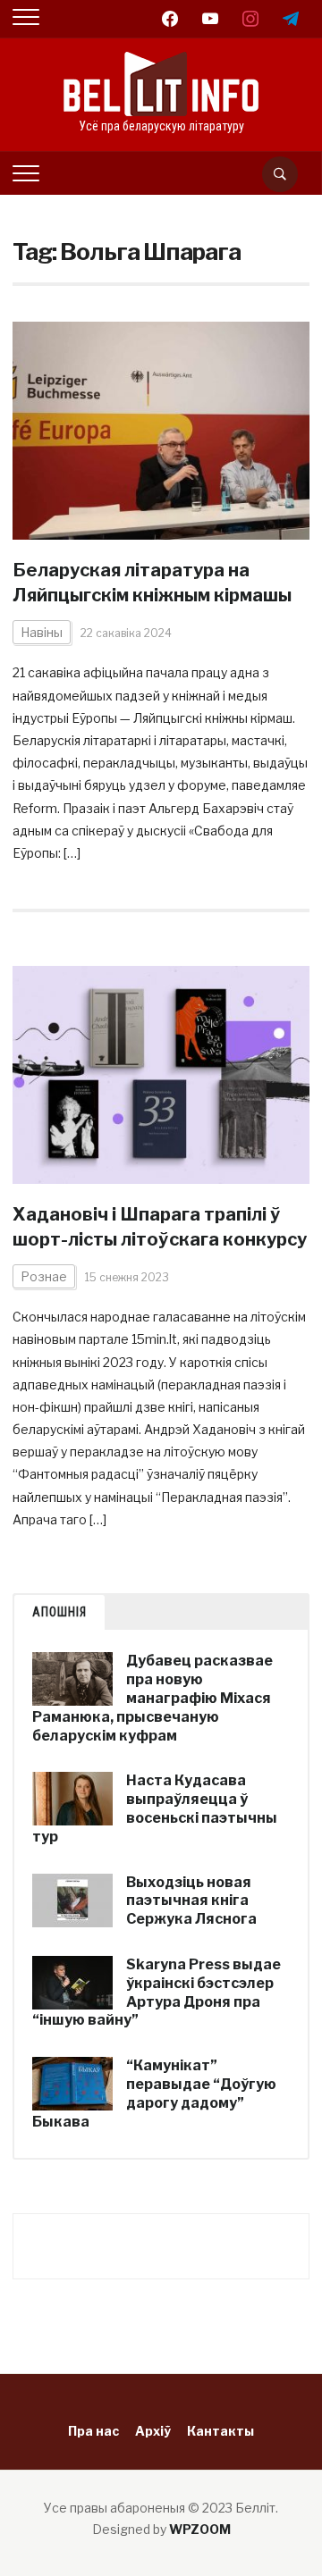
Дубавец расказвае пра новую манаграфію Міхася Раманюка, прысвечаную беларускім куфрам (153, 1698)
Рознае (44, 1276)
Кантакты (220, 2431)
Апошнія (59, 1612)
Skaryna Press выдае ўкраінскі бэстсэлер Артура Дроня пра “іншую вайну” (157, 1992)
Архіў (153, 2431)
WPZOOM (200, 2529)
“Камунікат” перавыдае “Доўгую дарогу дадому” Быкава (154, 2093)
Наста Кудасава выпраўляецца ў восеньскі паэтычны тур (155, 1808)
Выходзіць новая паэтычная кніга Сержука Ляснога (191, 1901)
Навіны (42, 632)
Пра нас (93, 2431)
